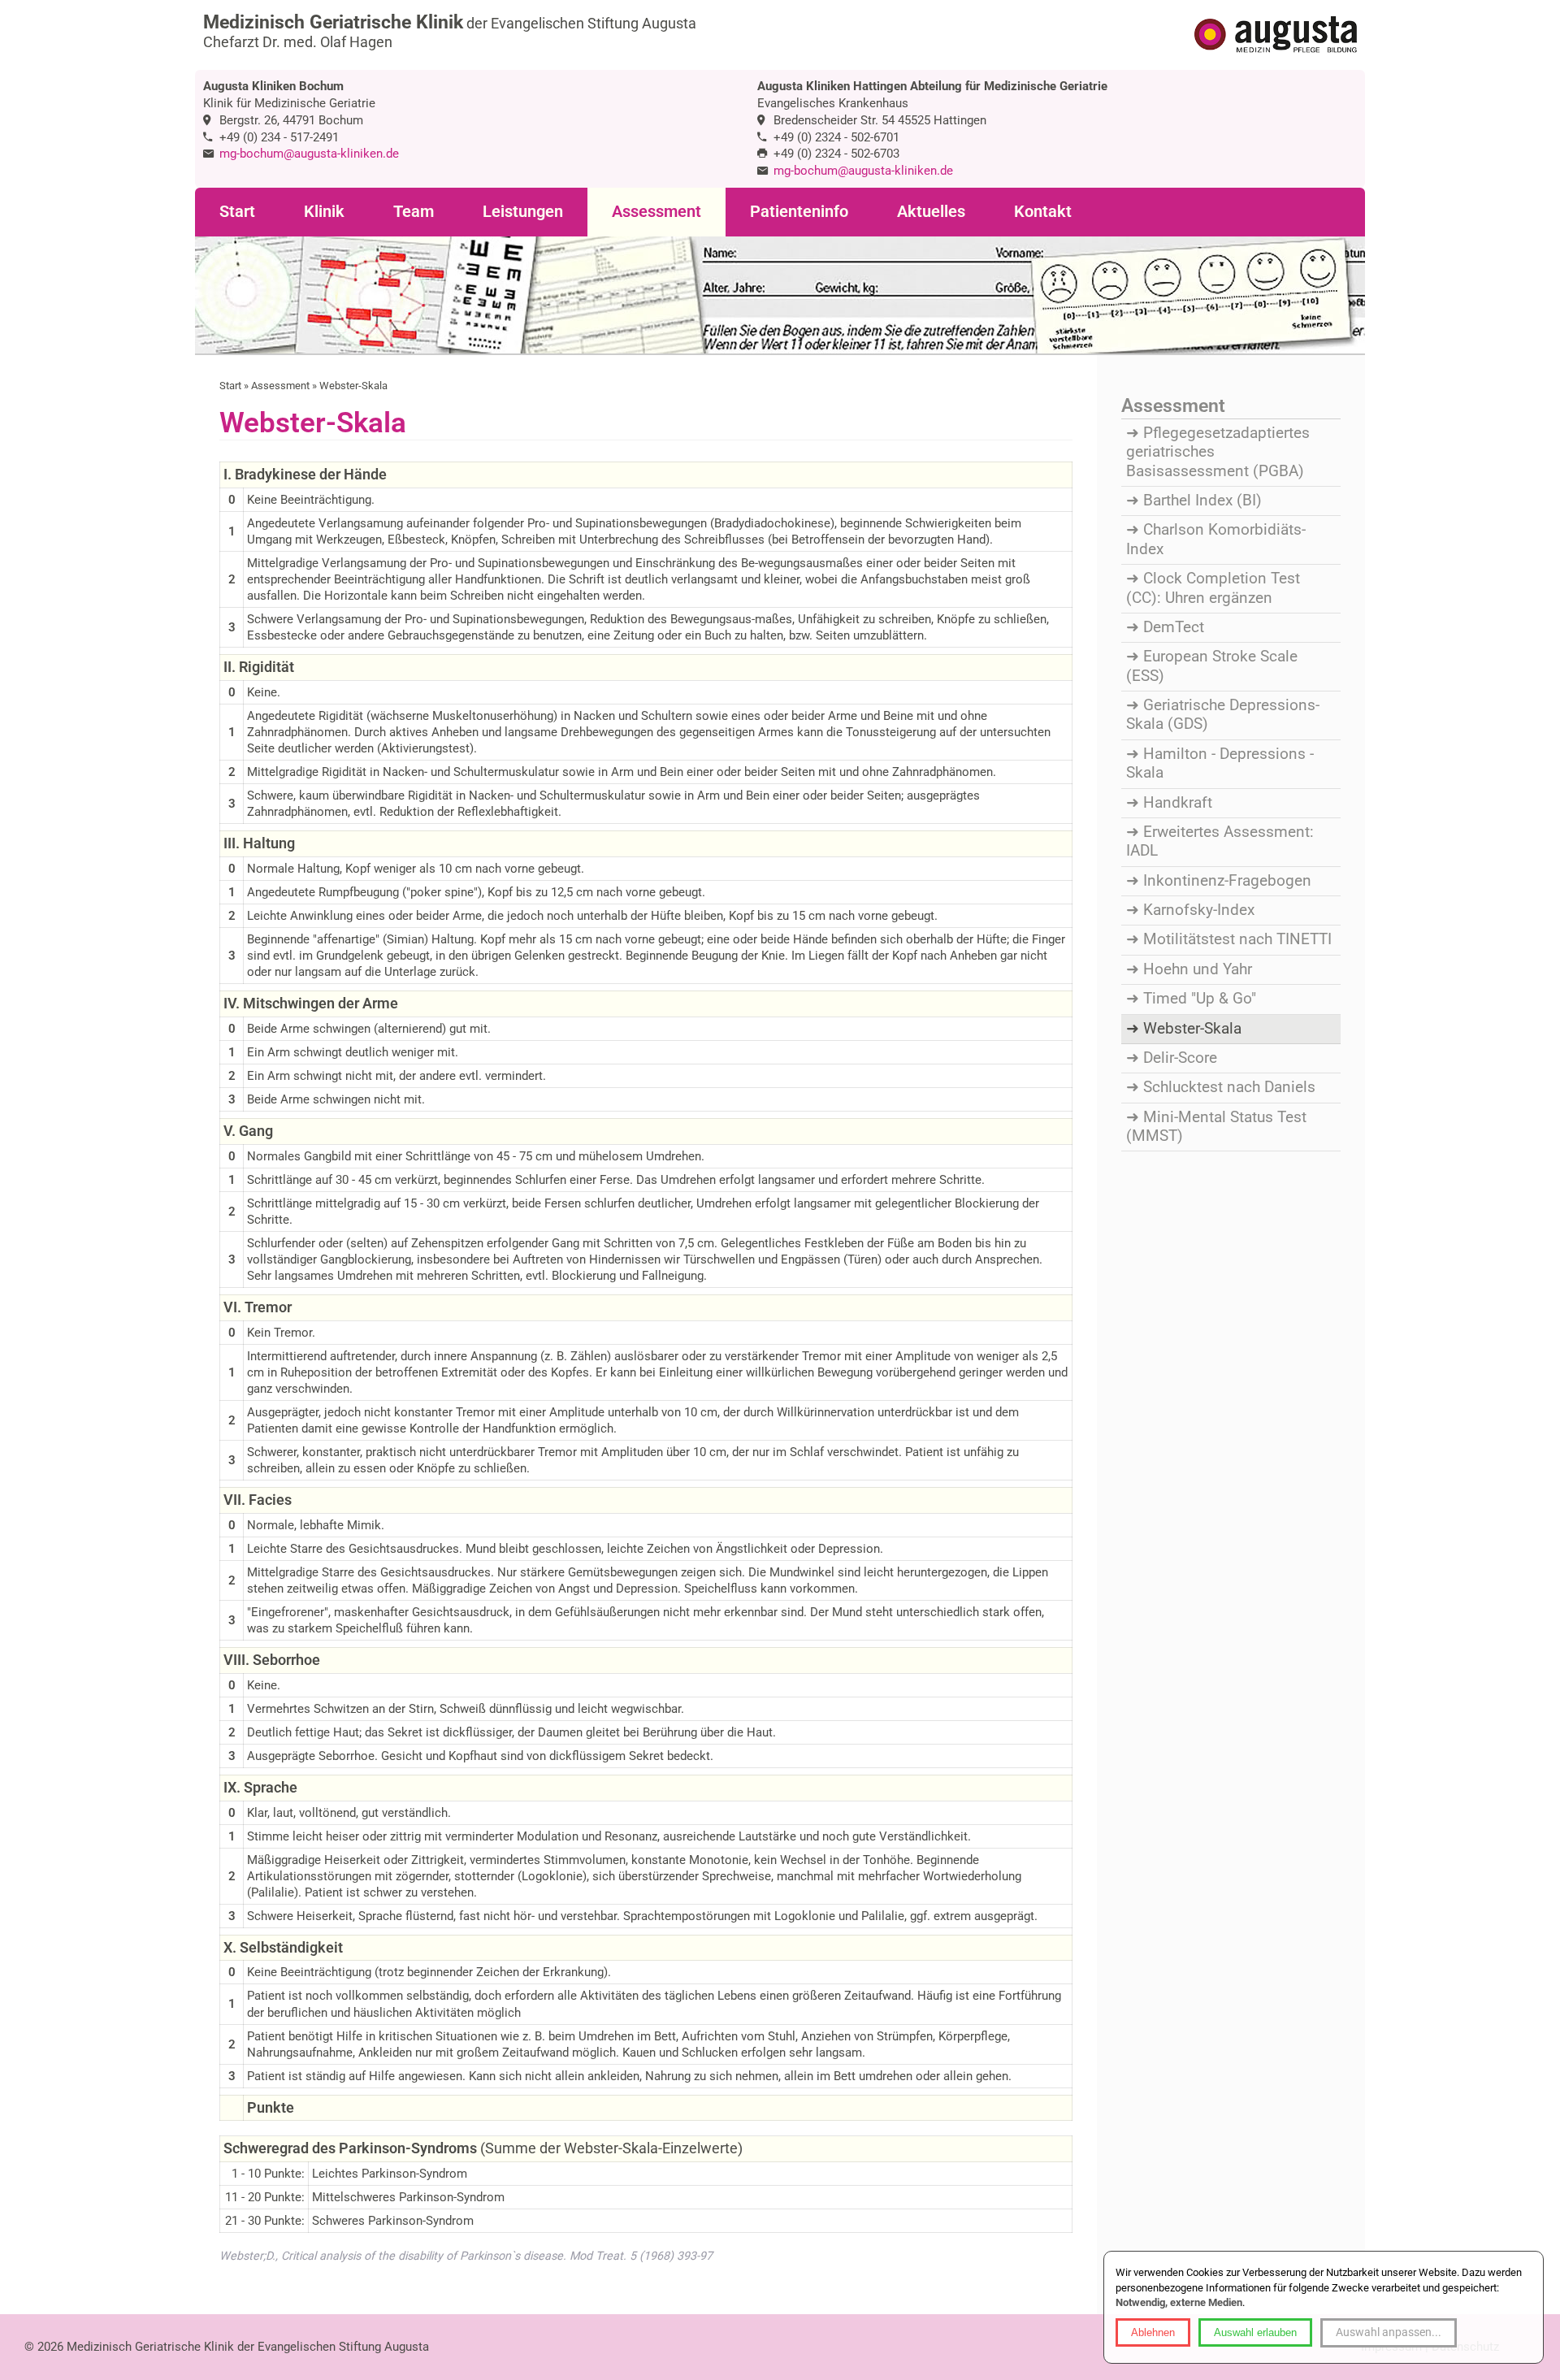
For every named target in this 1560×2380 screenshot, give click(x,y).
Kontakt (1043, 212)
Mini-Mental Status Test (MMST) (1216, 1127)
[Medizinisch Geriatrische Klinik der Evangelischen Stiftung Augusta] (1276, 36)
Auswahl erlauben (1255, 2332)
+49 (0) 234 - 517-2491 (279, 137)
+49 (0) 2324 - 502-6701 (836, 137)
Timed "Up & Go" (1200, 999)
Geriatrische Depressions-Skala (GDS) (1223, 715)
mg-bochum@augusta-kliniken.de (309, 154)
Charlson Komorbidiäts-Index (1216, 539)
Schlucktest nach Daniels (1229, 1087)
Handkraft (1178, 803)
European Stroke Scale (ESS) (1212, 666)
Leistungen (523, 212)
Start (237, 212)
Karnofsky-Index (1199, 910)
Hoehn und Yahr (1198, 969)
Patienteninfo (799, 212)
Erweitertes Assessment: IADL (1220, 841)
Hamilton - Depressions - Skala (1220, 763)
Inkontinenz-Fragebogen (1227, 881)
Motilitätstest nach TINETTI (1237, 939)
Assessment (656, 212)
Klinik (324, 212)
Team (414, 212)
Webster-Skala (1192, 1029)
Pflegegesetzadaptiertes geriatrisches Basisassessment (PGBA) (1218, 452)
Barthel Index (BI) (1202, 501)
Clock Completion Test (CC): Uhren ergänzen (1213, 588)
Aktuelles (931, 212)
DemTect (1174, 627)
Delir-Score (1180, 1058)
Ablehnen (1153, 2332)
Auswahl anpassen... (1389, 2332)
